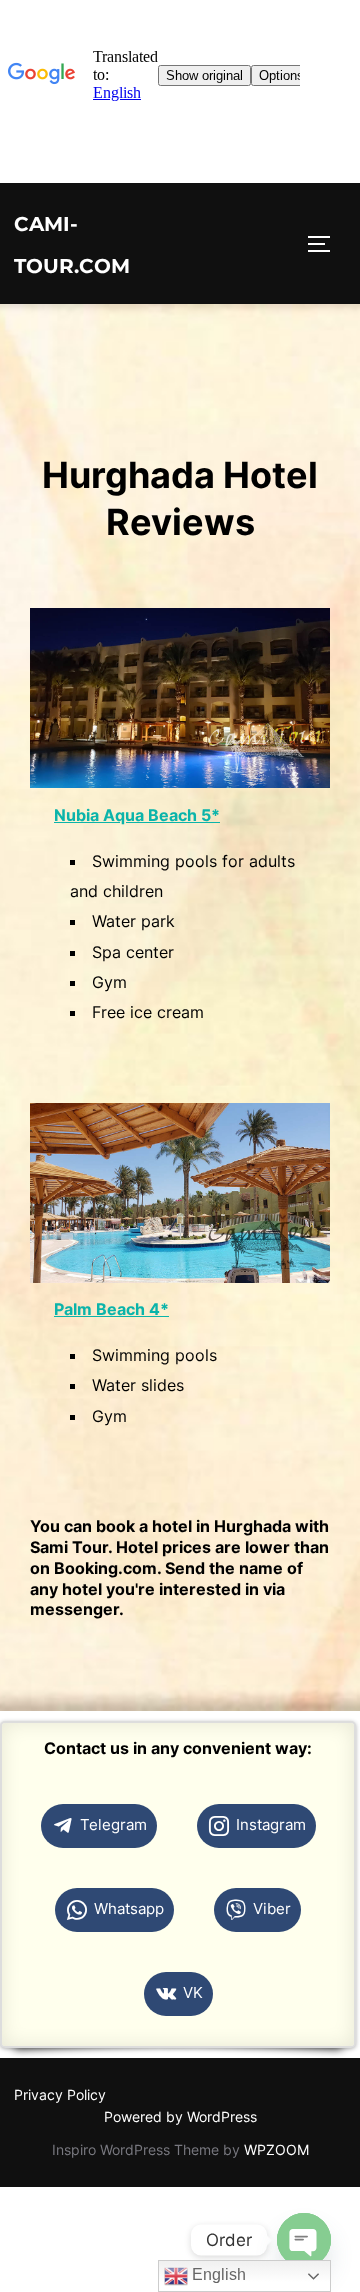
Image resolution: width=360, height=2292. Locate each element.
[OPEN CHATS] (304, 2240)
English (217, 2274)
